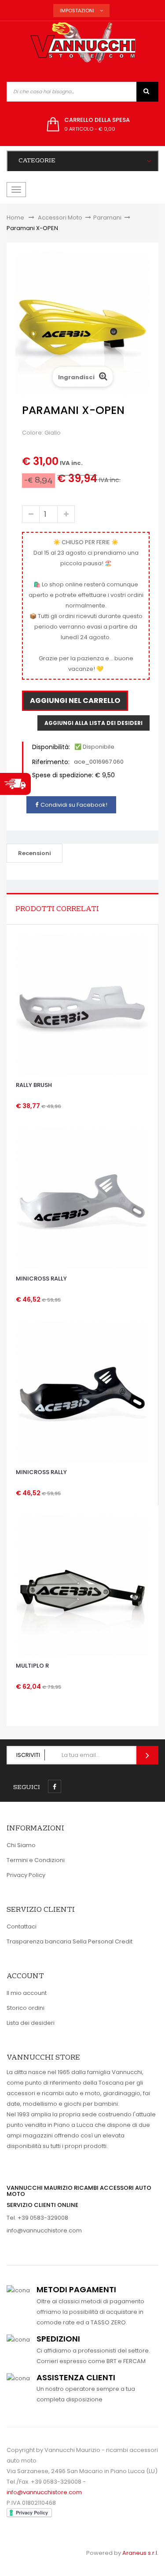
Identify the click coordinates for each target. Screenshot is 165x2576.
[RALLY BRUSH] (82, 1005)
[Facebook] (55, 1786)
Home (15, 218)
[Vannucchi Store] (83, 43)
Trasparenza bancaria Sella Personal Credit (70, 1941)
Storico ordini (26, 2008)
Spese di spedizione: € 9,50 (73, 775)
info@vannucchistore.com (44, 2230)
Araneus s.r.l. (140, 2553)
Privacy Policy (26, 1875)
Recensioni (35, 853)
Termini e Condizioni (36, 1860)
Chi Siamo (21, 1845)
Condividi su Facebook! (74, 805)
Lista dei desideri (31, 2023)
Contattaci (22, 1927)
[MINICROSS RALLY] (82, 1198)
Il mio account (27, 1993)
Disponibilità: (51, 747)
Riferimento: (51, 762)
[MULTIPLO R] (83, 1586)
